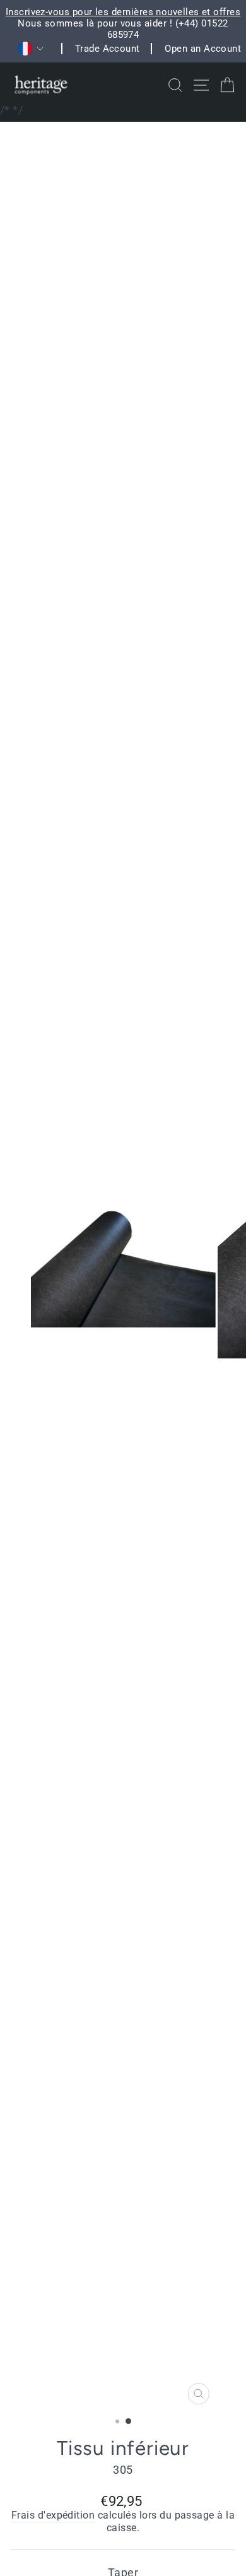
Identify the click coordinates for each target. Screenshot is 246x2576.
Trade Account (108, 49)
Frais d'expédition (53, 2515)
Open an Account (203, 49)
